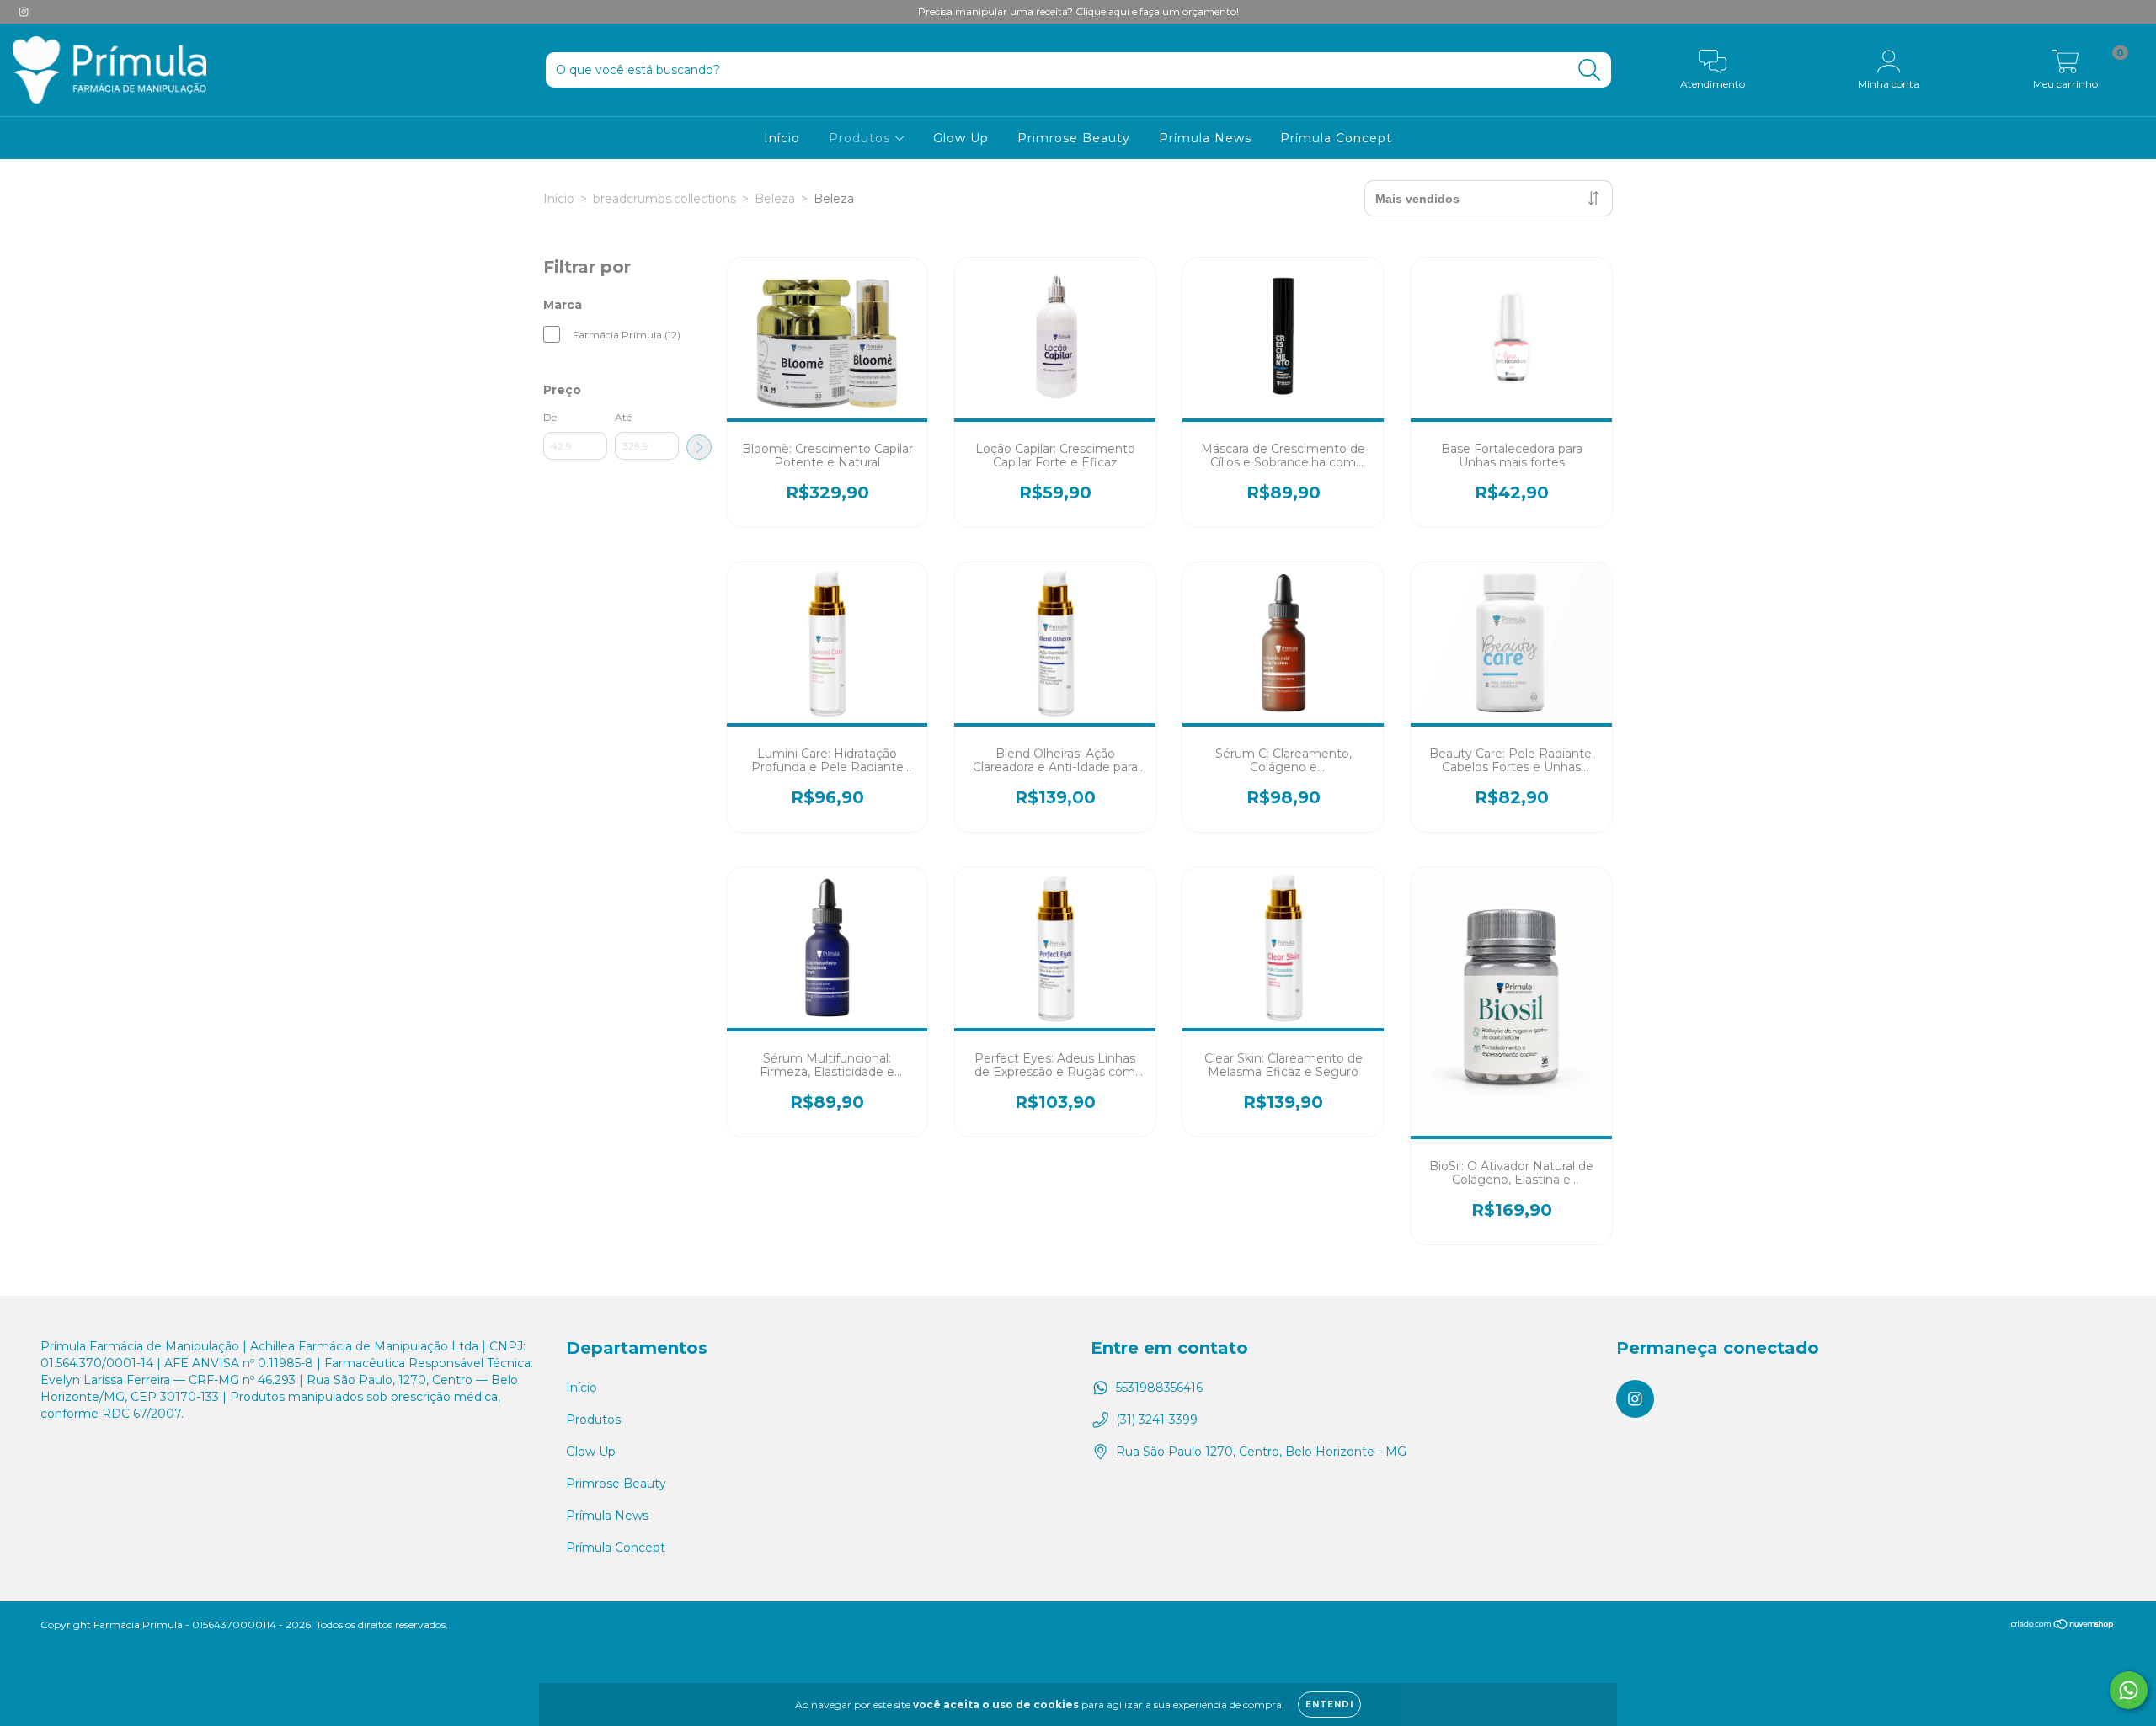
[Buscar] (1590, 70)
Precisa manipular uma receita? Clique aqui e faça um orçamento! (1078, 11)
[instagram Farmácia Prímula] (24, 12)
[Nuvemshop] (2063, 1626)
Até (623, 417)
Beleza (775, 199)
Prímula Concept (1336, 138)
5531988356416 (1159, 1388)
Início (782, 138)
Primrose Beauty (1074, 138)
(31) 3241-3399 (1157, 1420)
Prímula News (1205, 138)
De (550, 417)
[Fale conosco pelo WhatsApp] (2129, 1690)
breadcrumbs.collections (664, 199)
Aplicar (699, 447)
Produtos (862, 138)
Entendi (1329, 1705)
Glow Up (961, 138)
